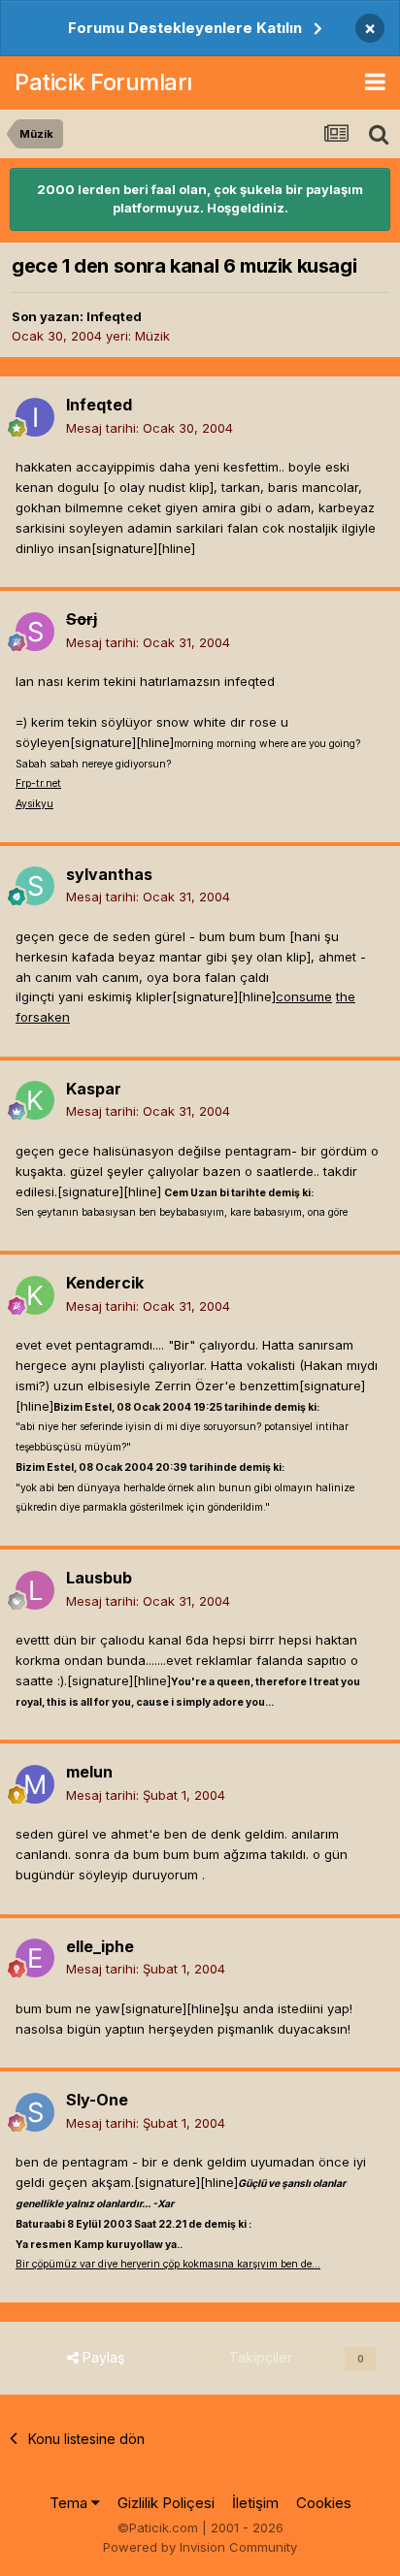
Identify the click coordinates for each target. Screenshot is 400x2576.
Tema (70, 2503)
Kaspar (94, 1089)
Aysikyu (34, 804)
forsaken (43, 1017)
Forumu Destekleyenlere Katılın (185, 28)
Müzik (152, 336)
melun (89, 1772)
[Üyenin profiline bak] (35, 417)
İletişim (255, 2503)
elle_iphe (100, 1946)
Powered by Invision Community (200, 2547)
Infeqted (114, 316)
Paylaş (101, 2357)
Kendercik (105, 1283)
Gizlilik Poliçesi (166, 2503)
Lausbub (99, 1578)
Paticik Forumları (103, 82)
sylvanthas (109, 874)
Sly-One (97, 2100)
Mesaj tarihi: (150, 428)
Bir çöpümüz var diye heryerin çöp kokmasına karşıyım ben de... (168, 2264)
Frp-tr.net (38, 783)
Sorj (82, 619)
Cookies (324, 2503)
